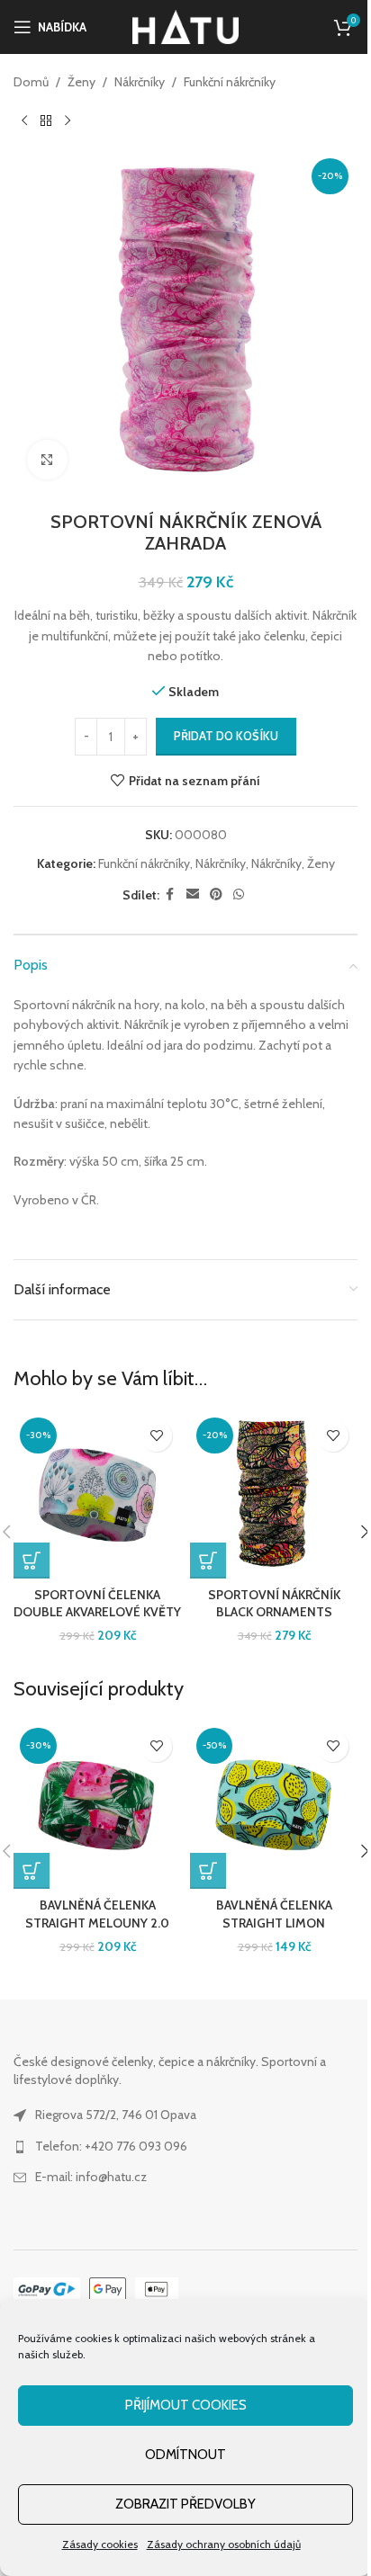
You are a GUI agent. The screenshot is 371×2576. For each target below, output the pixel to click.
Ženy (81, 82)
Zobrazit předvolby (185, 2504)
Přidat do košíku (226, 736)
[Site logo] (186, 25)
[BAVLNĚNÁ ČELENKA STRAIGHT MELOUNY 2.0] (97, 1805)
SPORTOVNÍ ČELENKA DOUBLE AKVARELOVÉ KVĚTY (97, 1604)
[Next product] (68, 121)
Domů (31, 82)
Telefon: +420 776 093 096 (111, 2146)
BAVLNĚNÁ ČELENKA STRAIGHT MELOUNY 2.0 (97, 1914)
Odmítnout (185, 2455)
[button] (32, 1561)
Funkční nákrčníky (230, 82)
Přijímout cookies (186, 2405)
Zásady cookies (100, 2544)
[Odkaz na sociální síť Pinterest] (216, 894)
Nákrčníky (140, 82)
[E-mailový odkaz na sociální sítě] (193, 894)
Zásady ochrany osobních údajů (224, 2544)
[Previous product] (24, 121)
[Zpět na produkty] (46, 121)
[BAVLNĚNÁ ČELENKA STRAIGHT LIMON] (274, 1805)
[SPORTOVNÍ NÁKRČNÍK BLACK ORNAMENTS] (274, 1495)
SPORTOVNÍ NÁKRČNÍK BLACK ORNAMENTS (274, 1604)
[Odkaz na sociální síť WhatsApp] (239, 894)
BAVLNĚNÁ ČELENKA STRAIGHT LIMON (274, 1914)
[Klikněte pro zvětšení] (47, 460)
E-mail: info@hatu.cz (91, 2177)
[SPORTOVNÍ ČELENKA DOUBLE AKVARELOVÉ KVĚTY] (97, 1495)
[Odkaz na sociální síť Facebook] (170, 894)
